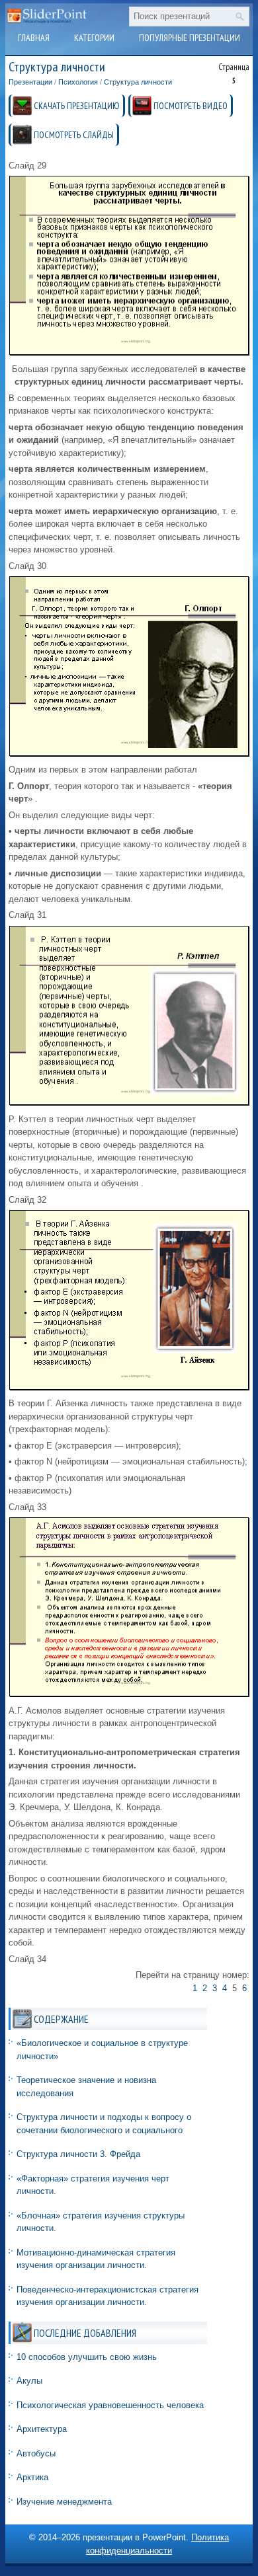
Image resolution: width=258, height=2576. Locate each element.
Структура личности (138, 82)
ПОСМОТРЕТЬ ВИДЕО (191, 106)
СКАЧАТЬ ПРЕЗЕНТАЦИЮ (77, 106)
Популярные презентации (190, 38)
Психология (78, 82)
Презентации (30, 82)
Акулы (29, 2381)
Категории (94, 38)
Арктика (32, 2477)
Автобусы (36, 2453)
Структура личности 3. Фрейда (78, 2154)
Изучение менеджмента (64, 2502)
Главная (34, 38)
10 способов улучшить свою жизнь (87, 2357)
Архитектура (42, 2429)
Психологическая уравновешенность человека (110, 2405)
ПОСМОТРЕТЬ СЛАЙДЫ (74, 135)
